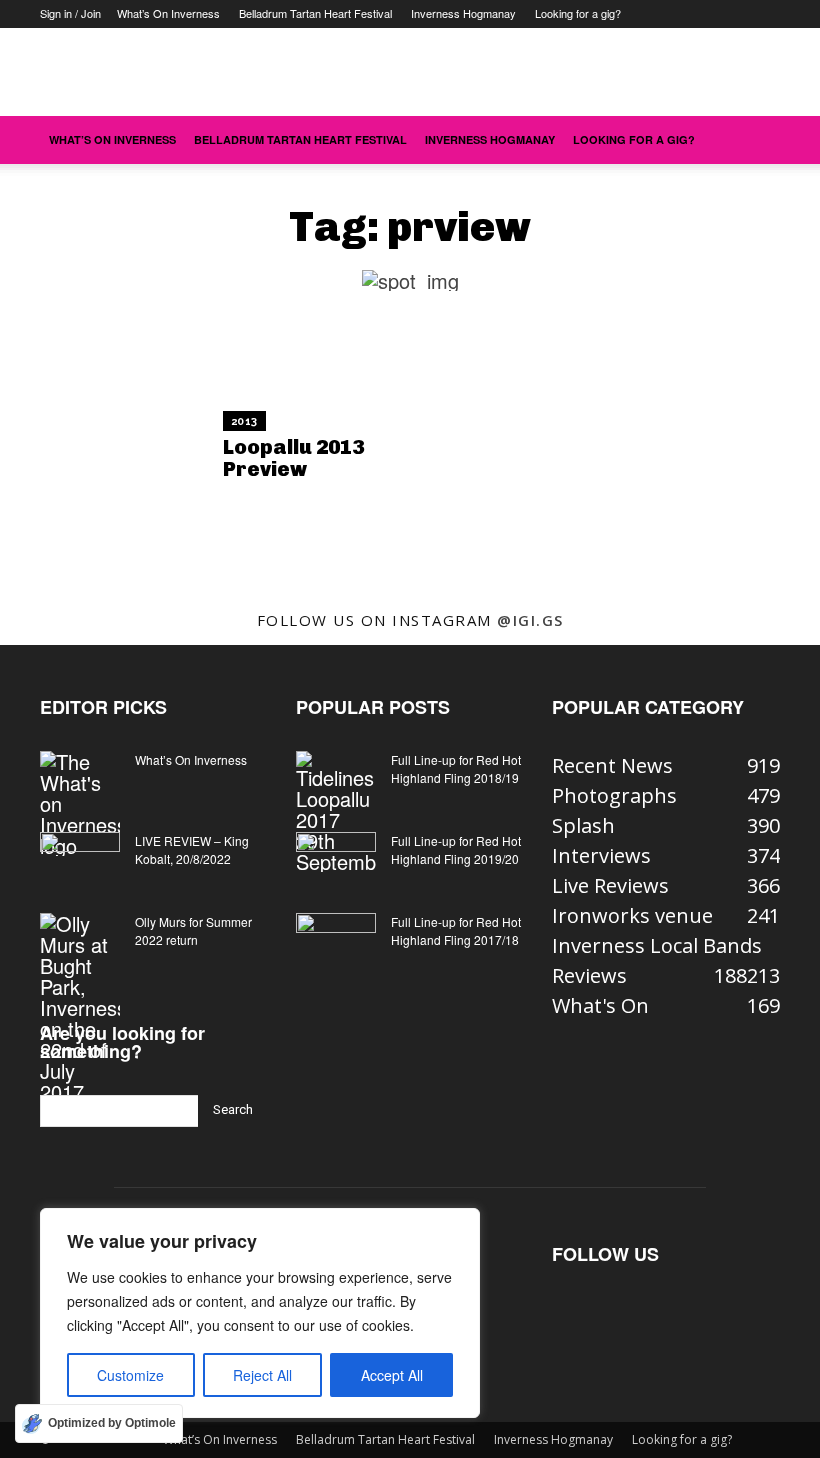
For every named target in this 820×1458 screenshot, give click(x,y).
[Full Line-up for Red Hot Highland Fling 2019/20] (336, 860)
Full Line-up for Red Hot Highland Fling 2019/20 (456, 849)
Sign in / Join (70, 13)
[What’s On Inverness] (80, 803)
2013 (244, 421)
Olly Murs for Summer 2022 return (193, 930)
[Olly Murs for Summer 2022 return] (80, 1007)
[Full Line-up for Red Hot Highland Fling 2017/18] (336, 941)
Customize (130, 1375)
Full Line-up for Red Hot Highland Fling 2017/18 (456, 930)
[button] (756, 138)
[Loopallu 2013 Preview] (111, 447)
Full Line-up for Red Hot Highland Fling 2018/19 (456, 768)
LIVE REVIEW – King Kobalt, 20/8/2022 (192, 849)
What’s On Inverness (168, 13)
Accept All (392, 1375)
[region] (260, 1313)
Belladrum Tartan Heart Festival (315, 13)
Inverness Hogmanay (463, 13)
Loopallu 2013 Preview (293, 458)
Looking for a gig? (578, 13)
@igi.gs (530, 620)
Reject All (262, 1375)
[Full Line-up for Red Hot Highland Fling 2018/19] (336, 811)
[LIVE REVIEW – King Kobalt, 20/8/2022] (80, 860)
